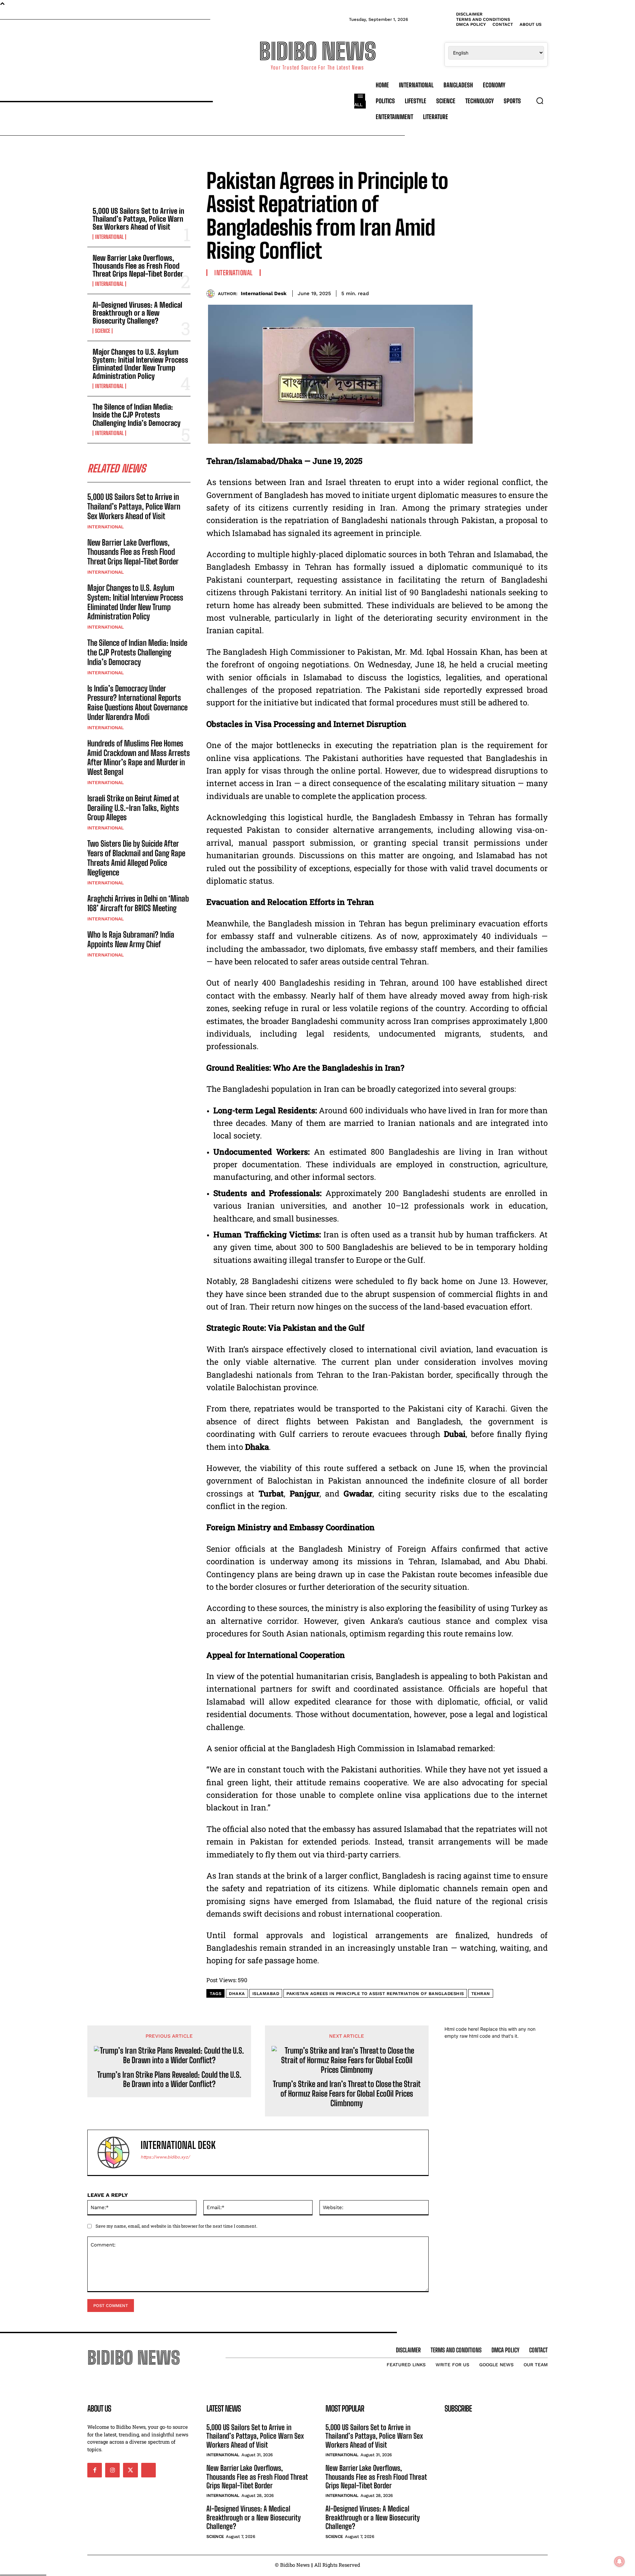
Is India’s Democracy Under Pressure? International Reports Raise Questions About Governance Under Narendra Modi (137, 703)
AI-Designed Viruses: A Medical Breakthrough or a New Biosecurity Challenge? (137, 313)
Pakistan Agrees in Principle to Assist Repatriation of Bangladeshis (375, 1994)
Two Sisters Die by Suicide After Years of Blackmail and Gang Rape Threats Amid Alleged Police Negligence (136, 858)
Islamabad (266, 1994)
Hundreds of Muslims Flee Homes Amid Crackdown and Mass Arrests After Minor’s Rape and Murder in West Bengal (139, 757)
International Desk (264, 293)
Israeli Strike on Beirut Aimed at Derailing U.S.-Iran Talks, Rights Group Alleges (133, 808)
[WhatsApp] (525, 292)
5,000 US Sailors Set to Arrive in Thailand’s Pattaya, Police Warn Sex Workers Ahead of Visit (138, 219)
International (109, 237)
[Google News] (148, 2470)
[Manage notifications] (619, 2561)
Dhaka (237, 1994)
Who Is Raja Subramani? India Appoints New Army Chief (131, 939)
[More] (541, 292)
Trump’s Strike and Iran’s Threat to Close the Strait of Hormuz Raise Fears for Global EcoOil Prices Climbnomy (347, 2094)
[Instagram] (112, 2470)
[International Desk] (212, 294)
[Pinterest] (510, 292)
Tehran (481, 1994)
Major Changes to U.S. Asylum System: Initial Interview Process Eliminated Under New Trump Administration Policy (140, 364)
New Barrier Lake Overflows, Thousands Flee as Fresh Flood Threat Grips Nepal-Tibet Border (138, 266)
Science (103, 331)
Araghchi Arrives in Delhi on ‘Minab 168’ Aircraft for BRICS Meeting (138, 903)
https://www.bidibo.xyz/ (165, 2157)
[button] (540, 101)
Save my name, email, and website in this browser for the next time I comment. (176, 2226)
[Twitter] (495, 292)
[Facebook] (480, 292)
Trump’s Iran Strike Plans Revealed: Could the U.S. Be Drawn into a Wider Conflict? (169, 2080)
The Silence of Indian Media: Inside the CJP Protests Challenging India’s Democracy (137, 415)
